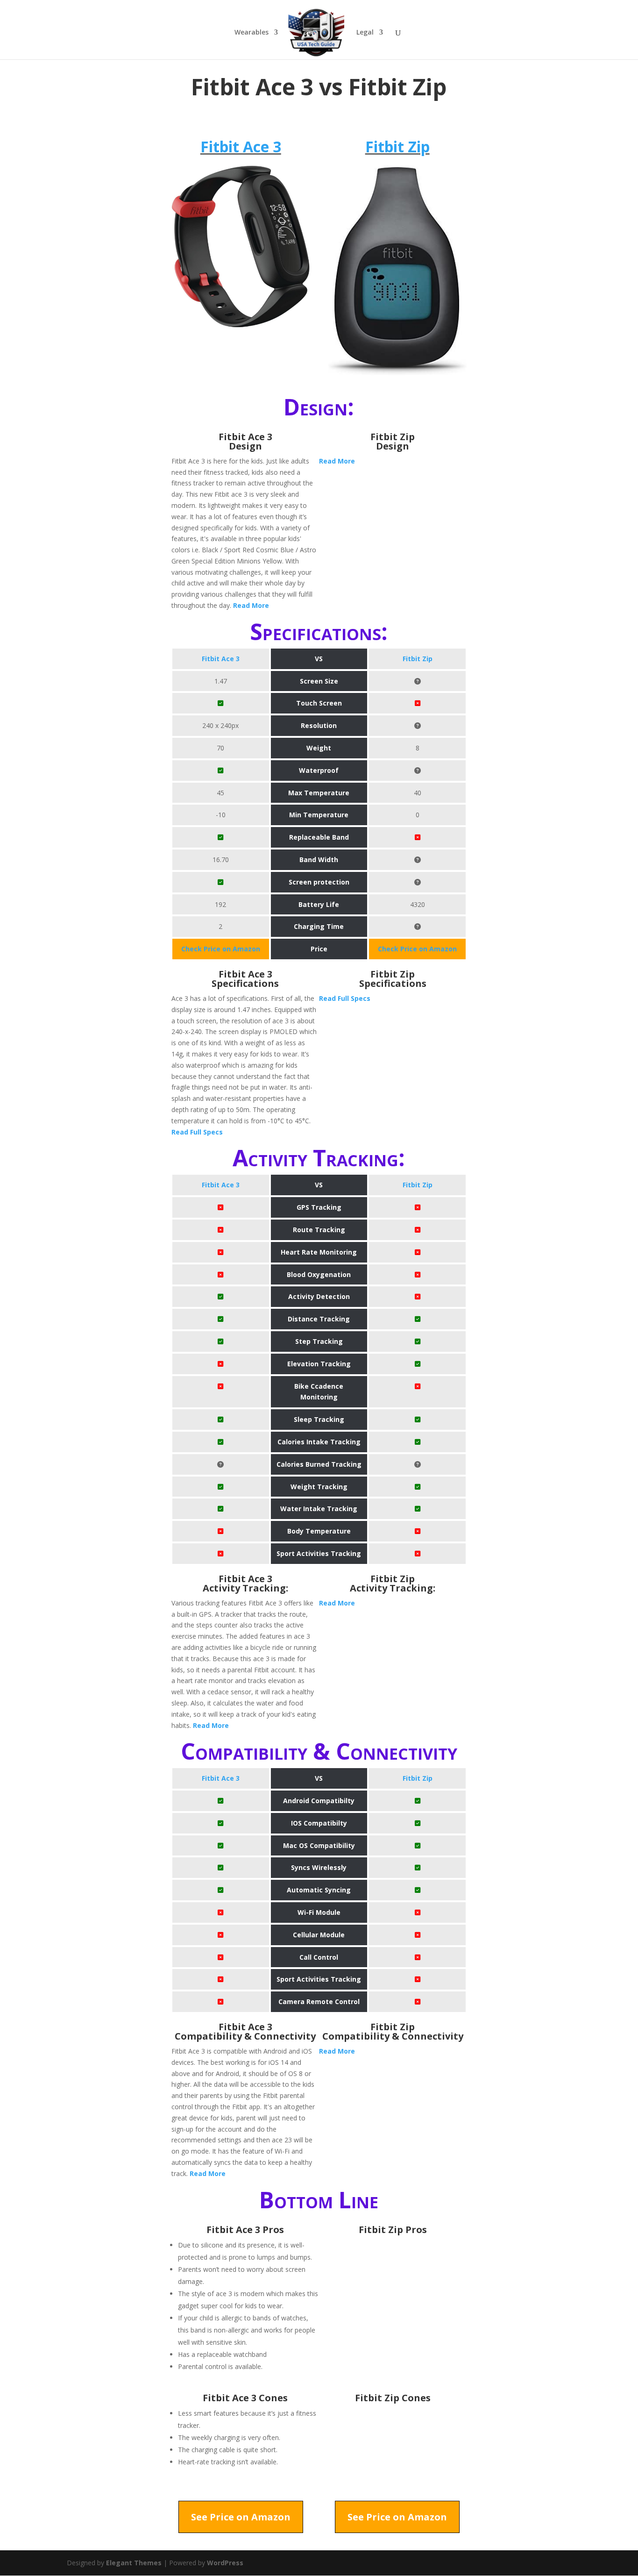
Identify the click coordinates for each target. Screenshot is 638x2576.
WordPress (225, 2563)
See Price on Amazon (241, 2517)
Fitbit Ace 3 (241, 146)
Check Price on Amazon (221, 949)
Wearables (252, 33)
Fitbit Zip (397, 146)
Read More (251, 605)
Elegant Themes (134, 2563)
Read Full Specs (197, 1132)
